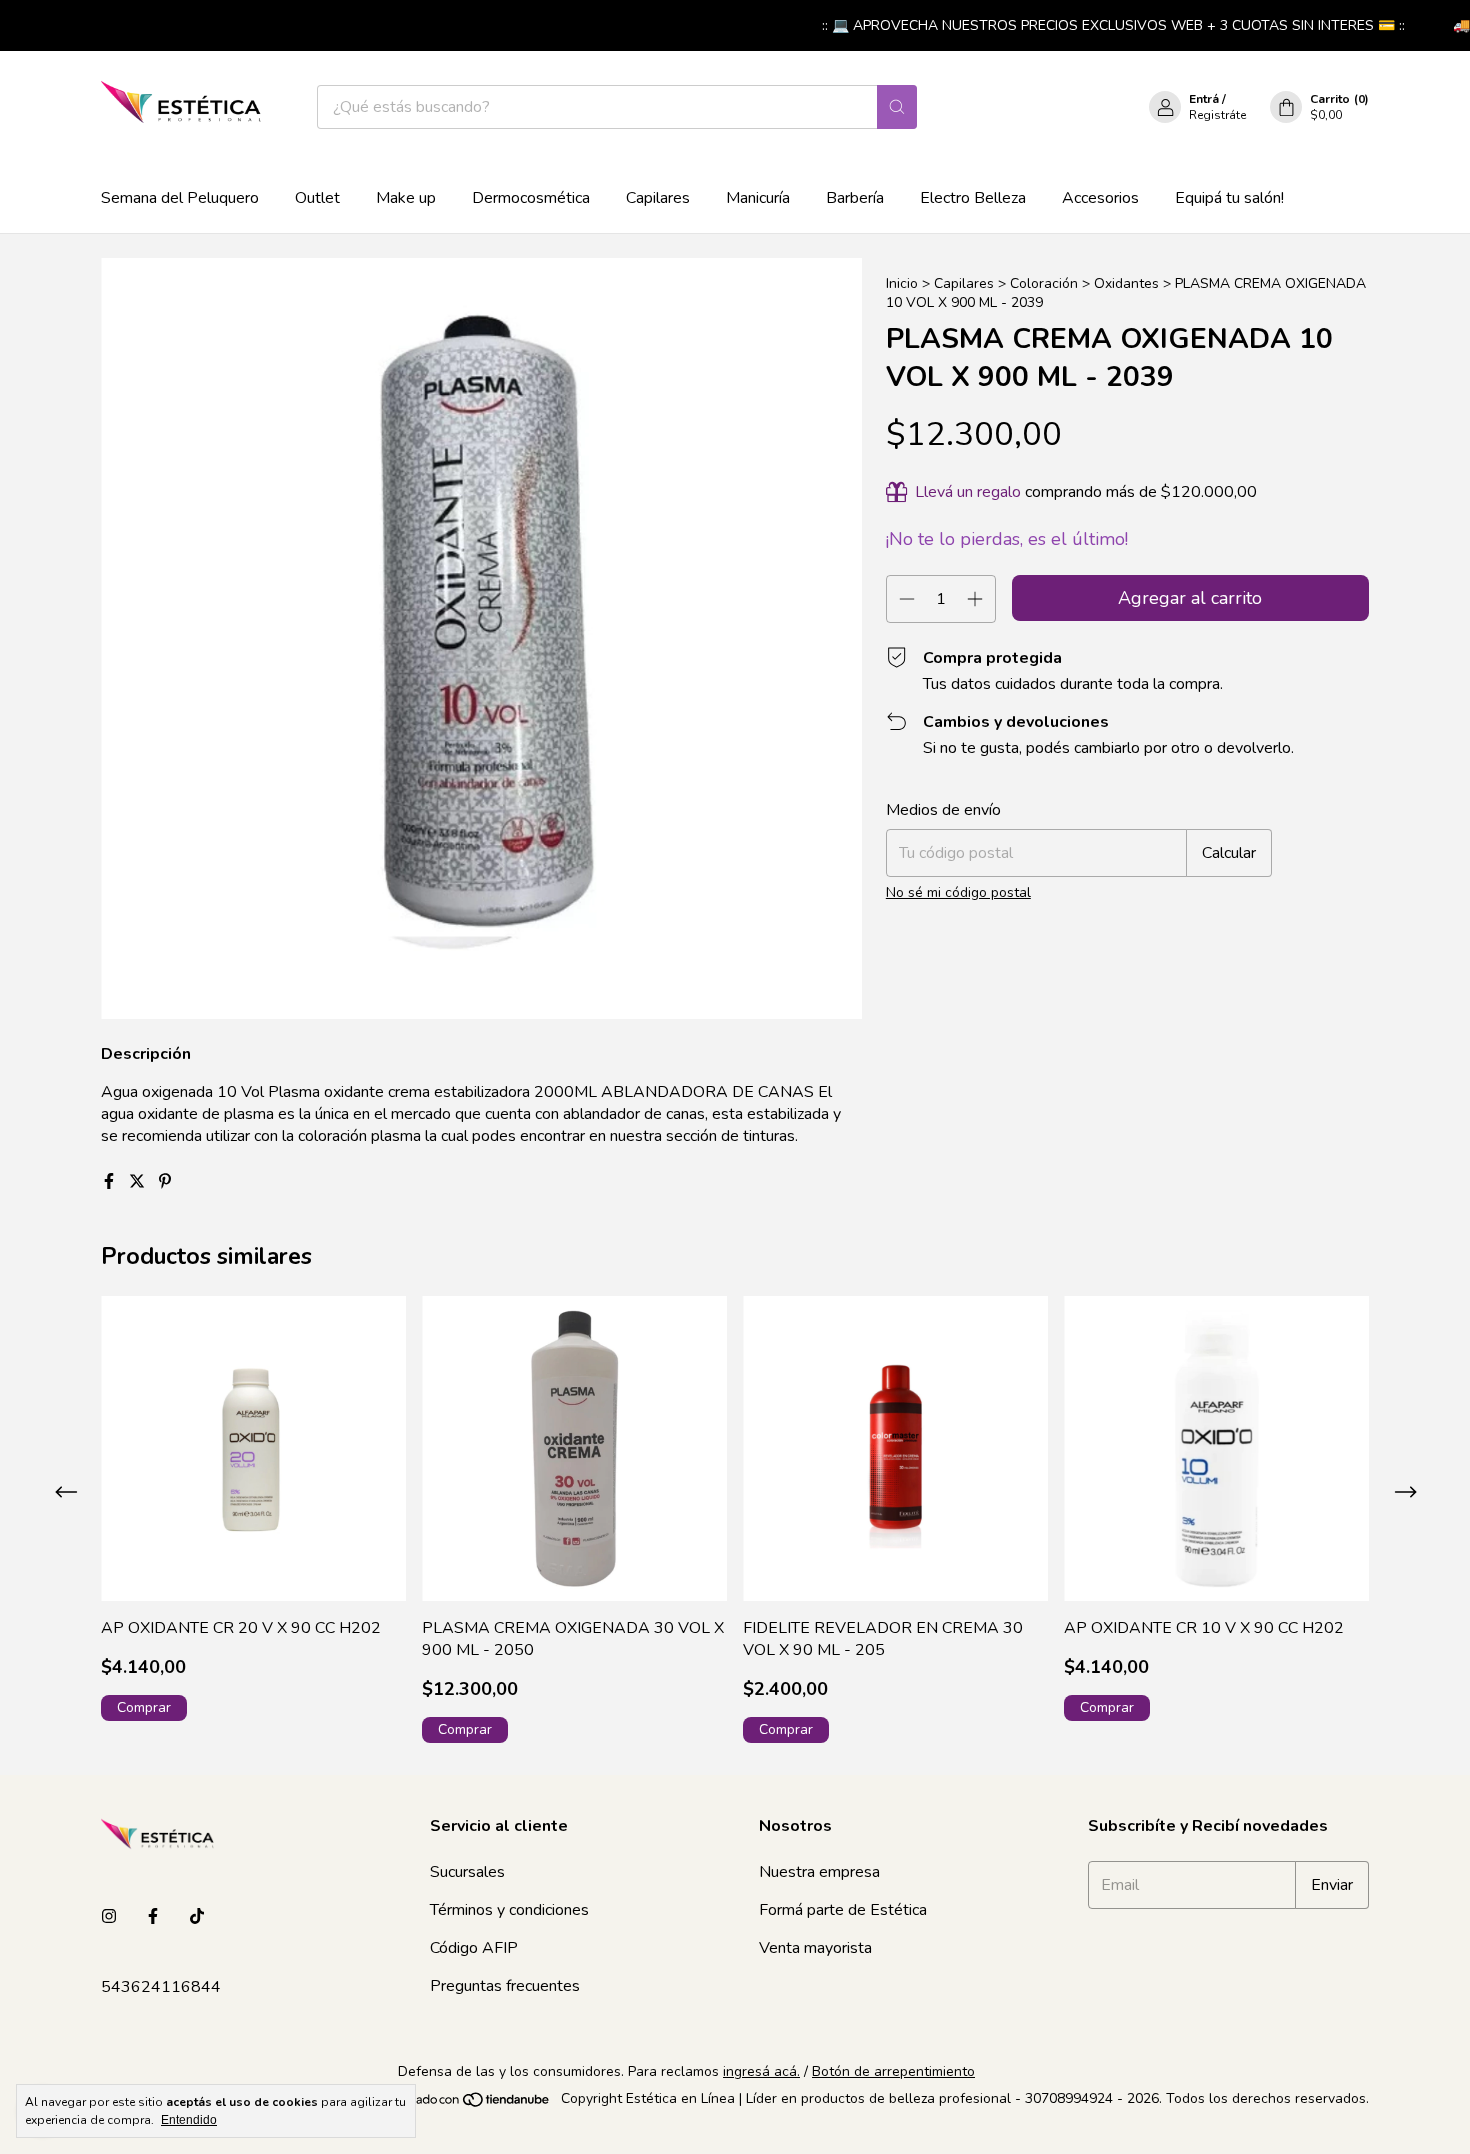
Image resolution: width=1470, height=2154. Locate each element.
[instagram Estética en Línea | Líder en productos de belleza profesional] (109, 1917)
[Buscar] (897, 107)
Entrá (1204, 99)
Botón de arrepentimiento (893, 2071)
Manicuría (758, 198)
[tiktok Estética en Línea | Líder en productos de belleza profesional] (197, 1917)
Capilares (658, 198)
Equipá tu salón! (1229, 198)
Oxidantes (1126, 283)
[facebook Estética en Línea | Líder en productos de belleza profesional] (153, 1917)
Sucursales (467, 1872)
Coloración (1044, 283)
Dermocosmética (531, 198)
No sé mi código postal (958, 892)
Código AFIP (474, 1948)
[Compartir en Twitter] (139, 1182)
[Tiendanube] (475, 2104)
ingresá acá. (761, 2071)
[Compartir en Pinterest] (165, 1182)
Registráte (1217, 115)
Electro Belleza (973, 198)
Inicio (902, 283)
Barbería (855, 198)
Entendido (189, 2120)
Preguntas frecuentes (505, 1986)
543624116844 (161, 1987)
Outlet (317, 198)
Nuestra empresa (819, 1872)
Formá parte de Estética (843, 1910)
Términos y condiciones (509, 1910)
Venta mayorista (815, 1948)
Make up (406, 198)
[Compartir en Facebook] (111, 1182)
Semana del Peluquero (180, 198)
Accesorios (1100, 198)
